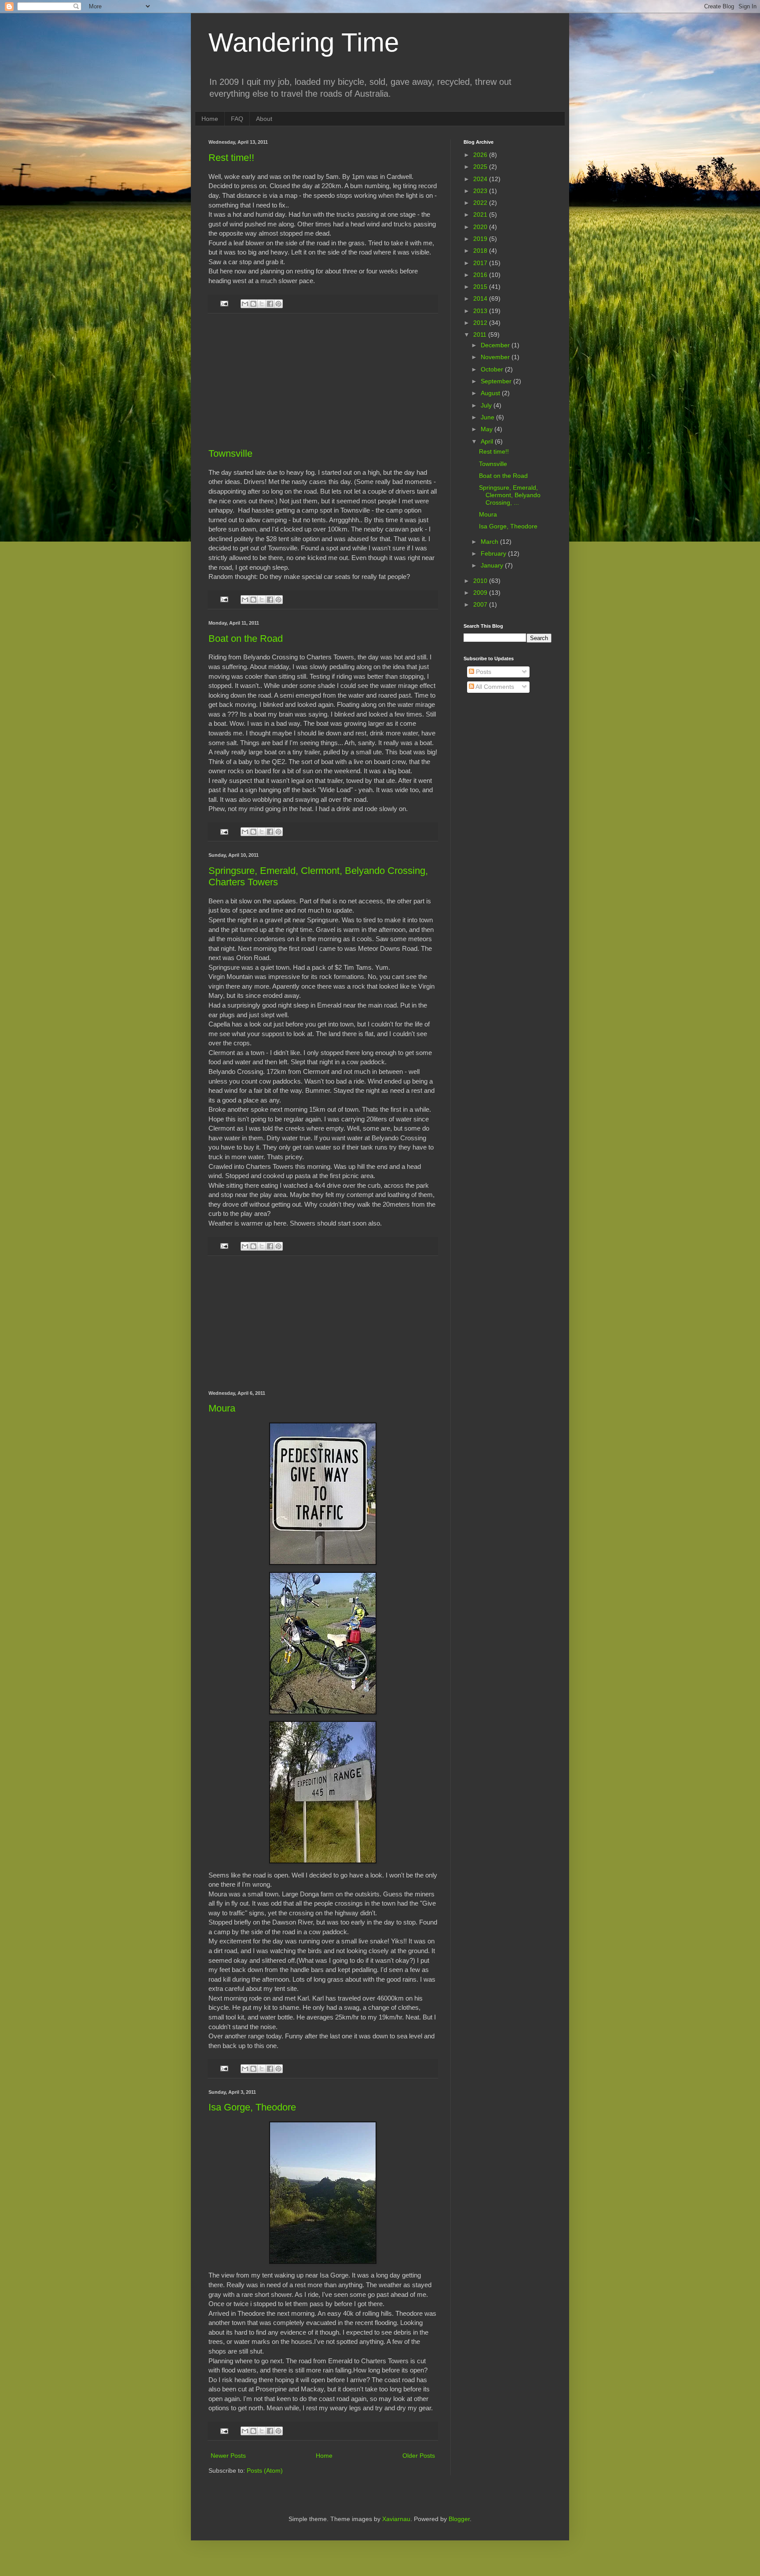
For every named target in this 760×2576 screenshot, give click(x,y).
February (494, 553)
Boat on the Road (246, 639)
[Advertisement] (323, 381)
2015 (481, 287)
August (491, 393)
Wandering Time (304, 42)
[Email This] (245, 304)
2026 (481, 155)
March (490, 542)
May (488, 429)
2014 (481, 298)
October (493, 369)
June (488, 417)
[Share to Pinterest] (278, 304)
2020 (481, 227)
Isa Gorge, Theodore (252, 2107)
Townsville (230, 453)
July (487, 405)
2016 (481, 275)
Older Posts (419, 2456)
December (496, 345)
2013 (481, 311)
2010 (481, 581)
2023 (481, 191)
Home (210, 119)
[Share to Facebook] (270, 304)
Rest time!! (231, 158)
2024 (481, 179)
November (496, 357)
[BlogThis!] (253, 304)
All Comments (494, 687)
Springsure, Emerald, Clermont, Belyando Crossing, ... (510, 495)
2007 (481, 604)
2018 (481, 251)
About (264, 119)
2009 (481, 593)
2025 (481, 167)
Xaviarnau (396, 2519)
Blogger (459, 2519)
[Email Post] (224, 303)
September (497, 381)
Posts (483, 672)
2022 (481, 203)
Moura (222, 1408)
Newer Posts (228, 2456)
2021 (481, 215)
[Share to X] (262, 304)
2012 (481, 323)
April (488, 441)
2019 (481, 239)
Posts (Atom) (265, 2470)
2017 (481, 263)
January (493, 565)
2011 (481, 335)
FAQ (237, 119)
